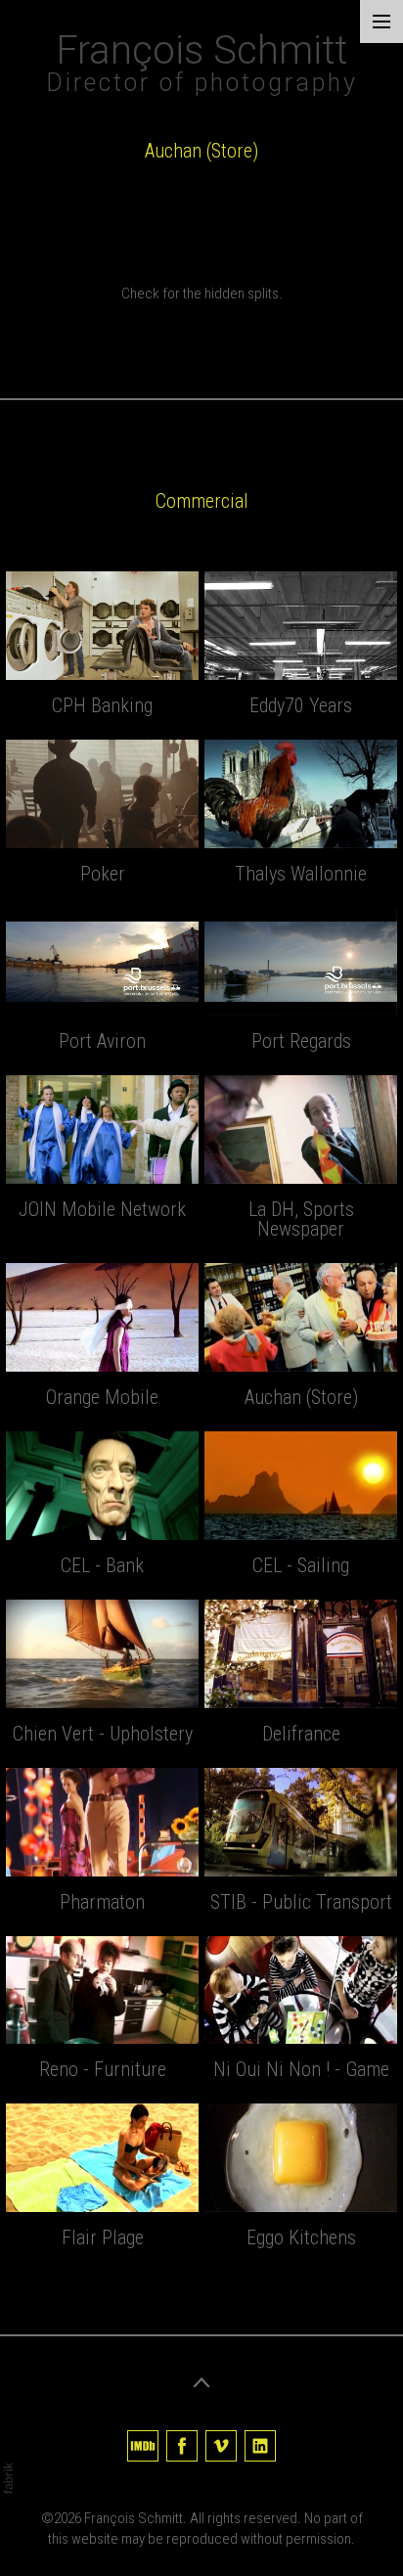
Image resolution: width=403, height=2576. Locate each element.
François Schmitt (134, 2518)
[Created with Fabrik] (8, 2478)
